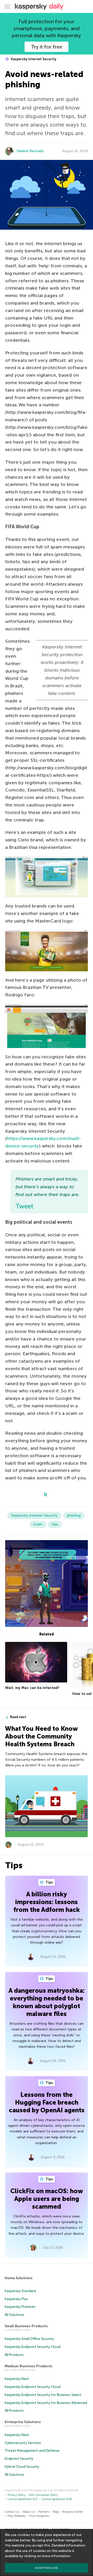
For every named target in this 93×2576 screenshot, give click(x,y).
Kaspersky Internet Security (33, 59)
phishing (74, 1515)
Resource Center (73, 2512)
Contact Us (12, 2512)
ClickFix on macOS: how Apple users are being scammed (47, 2199)
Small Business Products (26, 2326)
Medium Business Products (29, 2366)
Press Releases (16, 2516)
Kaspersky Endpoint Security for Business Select (43, 2395)
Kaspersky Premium (20, 2307)
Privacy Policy (17, 2495)
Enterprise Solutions (23, 2422)
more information (56, 2556)
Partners (44, 2512)
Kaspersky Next (17, 2379)
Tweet (24, 1206)
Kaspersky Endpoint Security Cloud (33, 2347)
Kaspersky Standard (20, 2291)
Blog (56, 2512)
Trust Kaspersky (39, 2516)
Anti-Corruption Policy (44, 2495)
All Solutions (14, 2315)
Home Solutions (19, 2278)
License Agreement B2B (57, 2499)
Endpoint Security (19, 2459)
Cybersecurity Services (23, 2443)
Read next (18, 1717)
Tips (49, 1882)
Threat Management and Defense (32, 2451)
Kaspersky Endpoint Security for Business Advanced (46, 2403)
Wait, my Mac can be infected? (32, 1688)
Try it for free (47, 47)
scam (38, 1524)
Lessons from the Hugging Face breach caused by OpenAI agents (47, 2102)
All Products (14, 2355)
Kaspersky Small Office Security (29, 2339)
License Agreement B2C (23, 2499)
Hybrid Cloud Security (22, 2467)
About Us (29, 2512)
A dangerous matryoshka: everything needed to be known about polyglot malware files (47, 2002)
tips (55, 1524)
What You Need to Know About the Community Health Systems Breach (41, 1736)
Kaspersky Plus (16, 2299)
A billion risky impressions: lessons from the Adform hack (47, 1902)
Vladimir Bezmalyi (30, 151)
